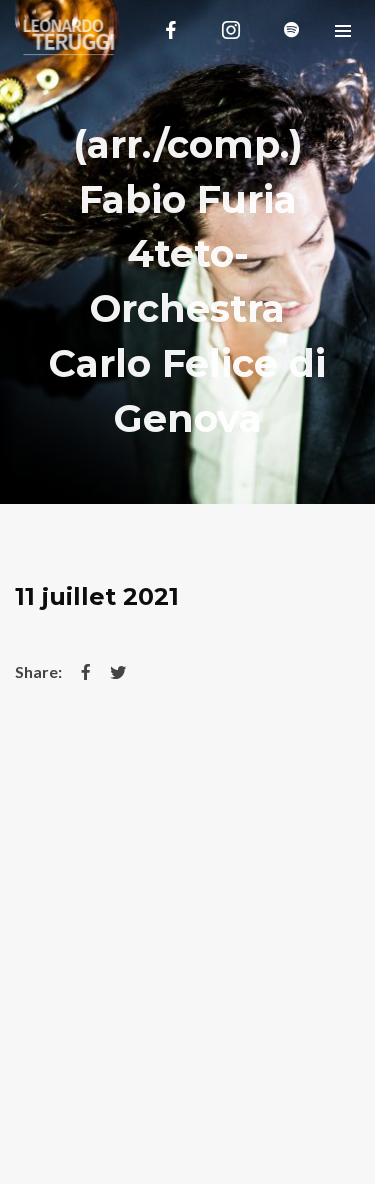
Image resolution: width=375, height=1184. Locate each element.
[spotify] (291, 30)
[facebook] (171, 30)
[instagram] (231, 30)
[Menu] (342, 30)
